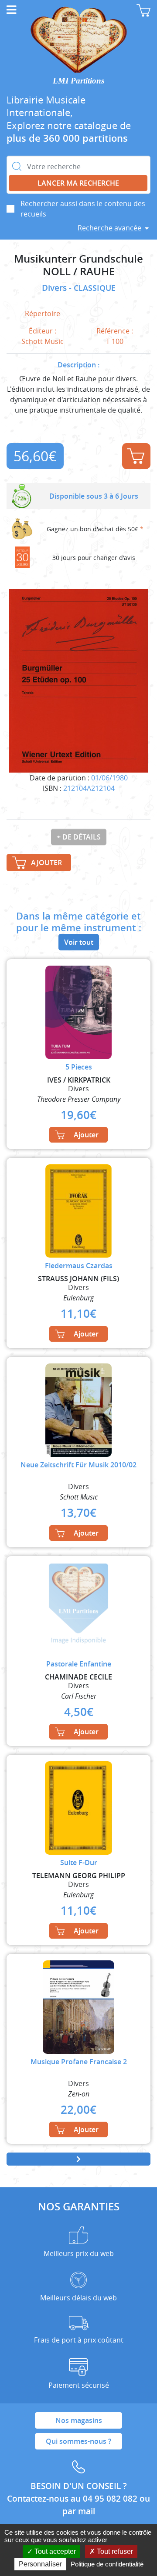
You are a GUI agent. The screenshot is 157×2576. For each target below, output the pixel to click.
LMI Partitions (78, 81)
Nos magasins (79, 2420)
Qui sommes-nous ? (78, 2441)
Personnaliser (40, 2564)
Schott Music (43, 341)
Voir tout (79, 942)
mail (87, 2511)
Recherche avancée (109, 228)
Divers (55, 288)
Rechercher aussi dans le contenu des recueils (83, 209)
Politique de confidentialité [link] (107, 2564)
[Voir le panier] (143, 10)
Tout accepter (54, 2551)
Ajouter (136, 456)
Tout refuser (114, 2551)
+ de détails (79, 837)
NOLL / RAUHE (79, 272)
